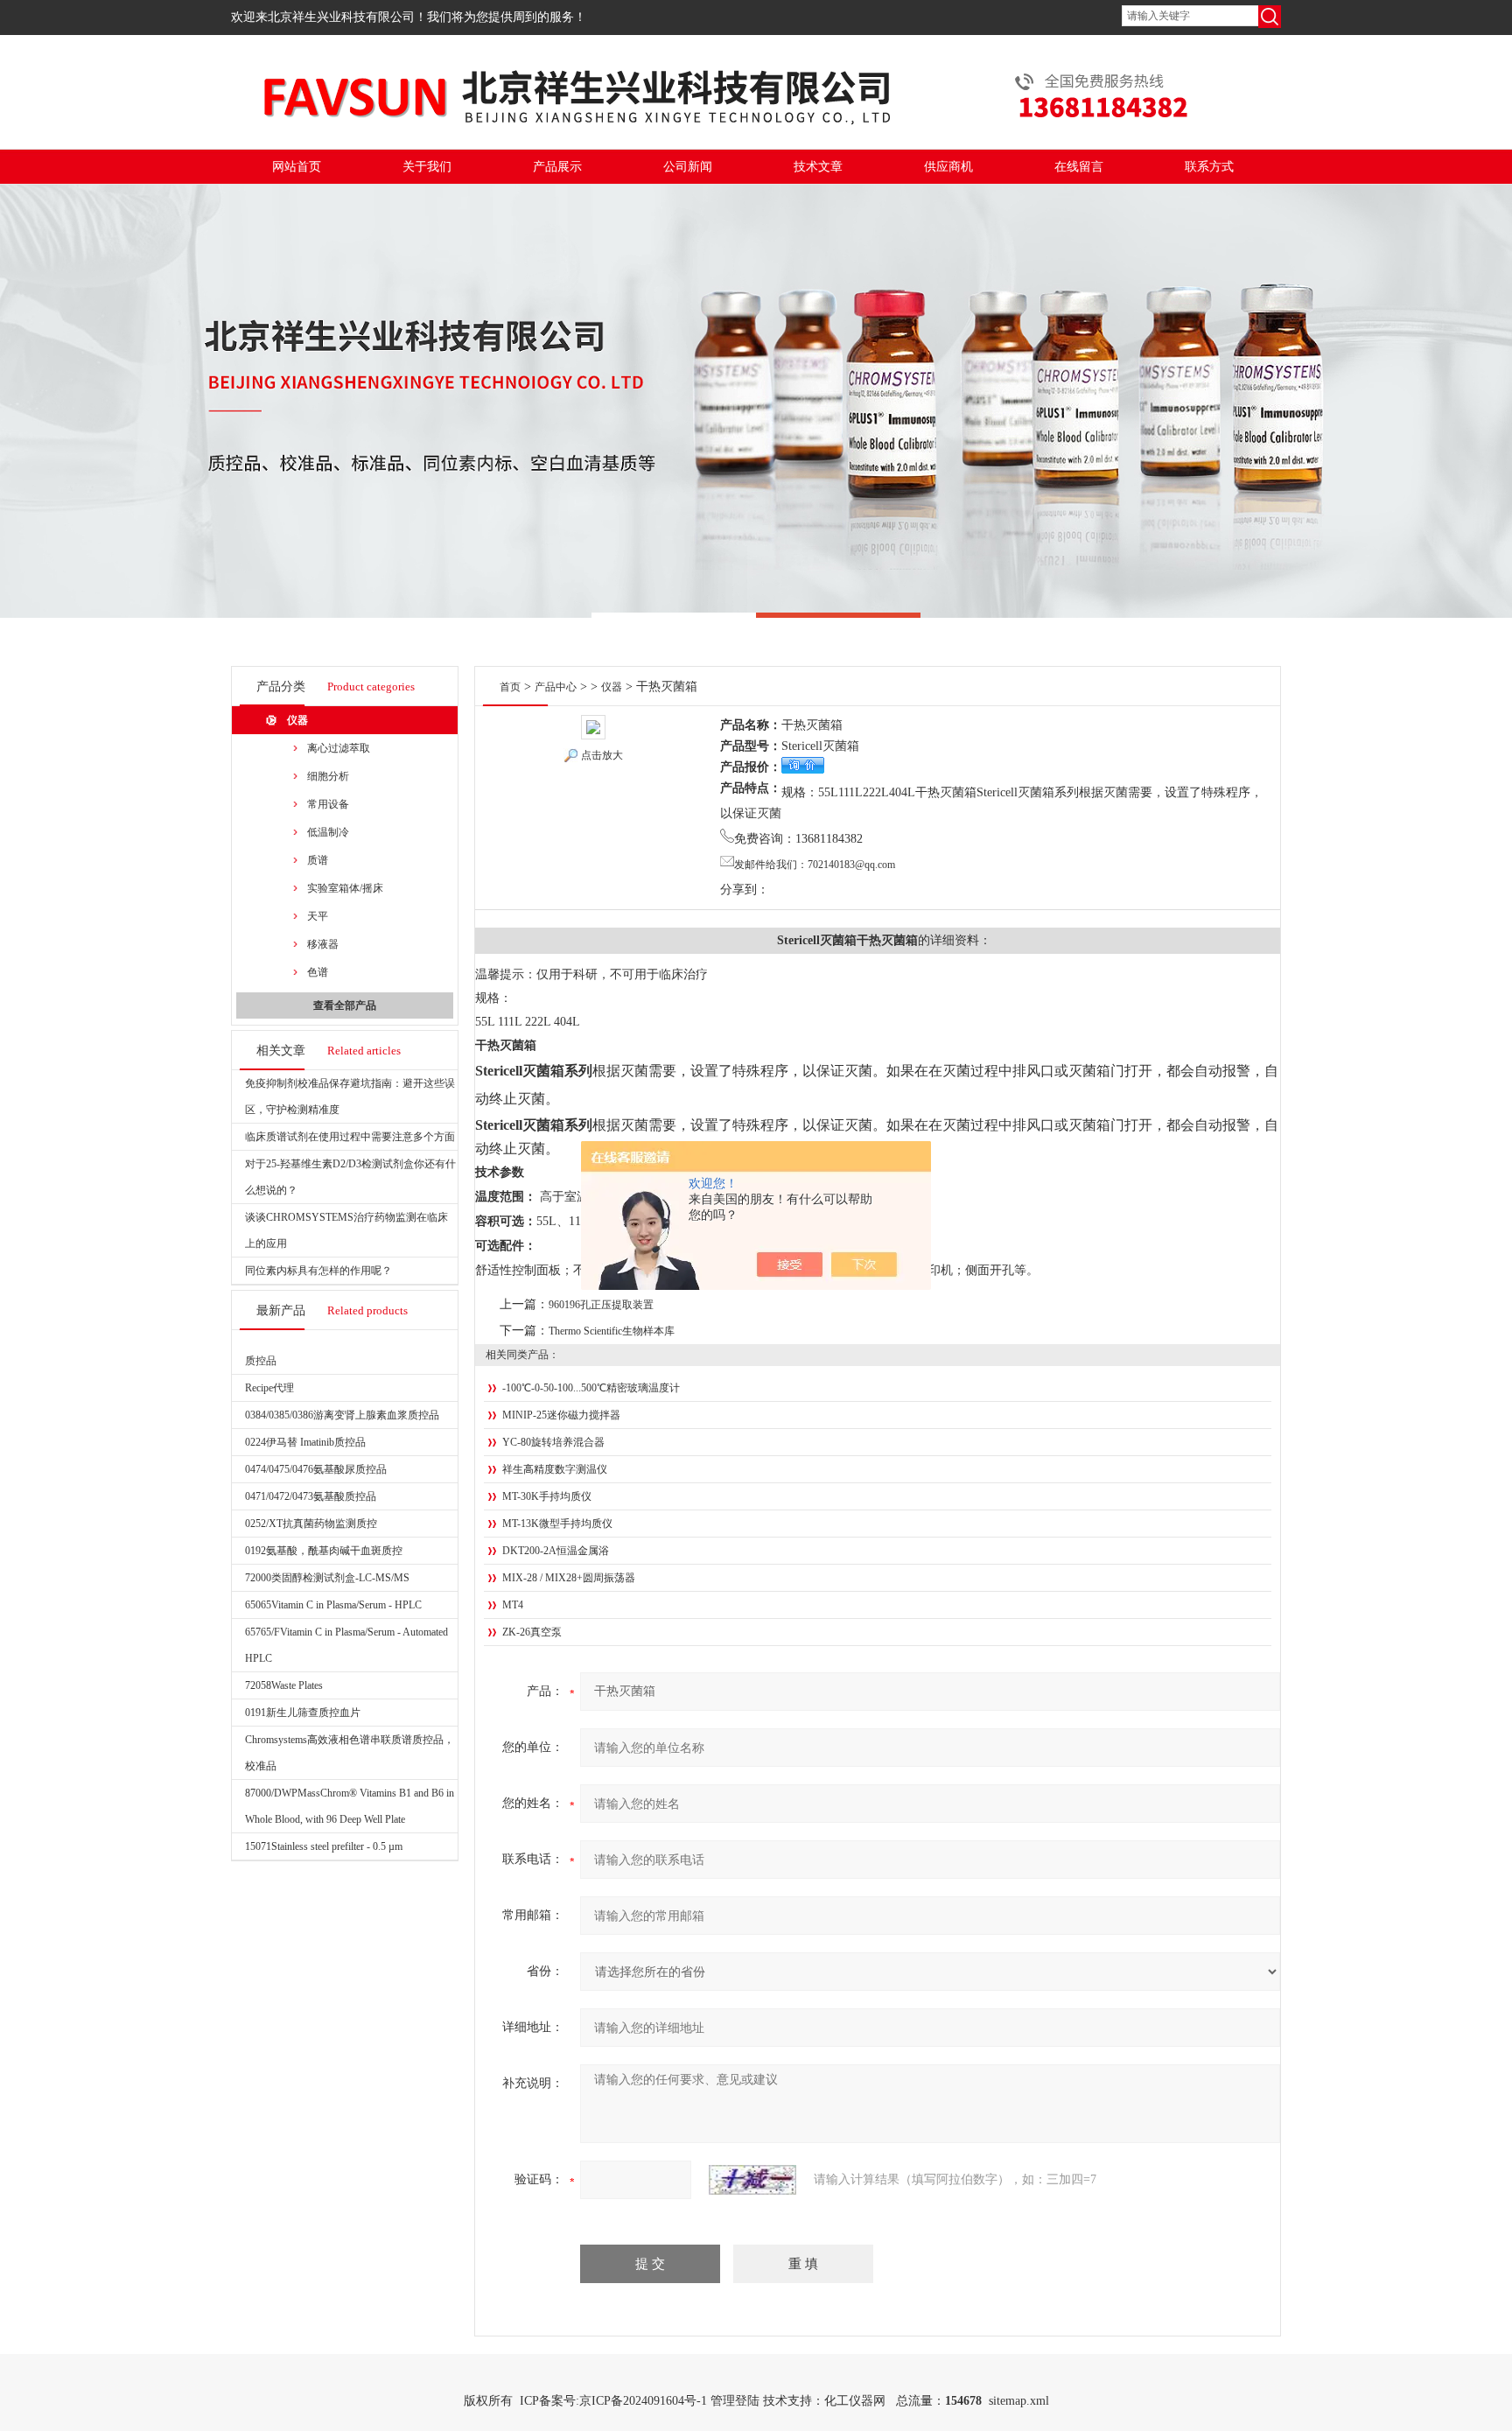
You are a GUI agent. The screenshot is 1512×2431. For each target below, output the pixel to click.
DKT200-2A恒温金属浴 (556, 1551)
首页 (510, 687)
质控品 (261, 1361)
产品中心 (556, 687)
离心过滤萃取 (339, 748)
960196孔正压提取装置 (601, 1305)
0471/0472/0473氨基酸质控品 (311, 1496)
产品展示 (557, 167)
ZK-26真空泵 (532, 1632)
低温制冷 (328, 832)
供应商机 (948, 167)
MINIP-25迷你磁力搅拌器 (561, 1415)
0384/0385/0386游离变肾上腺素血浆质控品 (342, 1415)
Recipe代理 (269, 1388)
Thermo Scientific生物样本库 (612, 1331)
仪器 (297, 720)
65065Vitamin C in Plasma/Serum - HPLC (333, 1605)
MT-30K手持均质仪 (547, 1496)
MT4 (513, 1605)
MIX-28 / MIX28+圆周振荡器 (569, 1578)
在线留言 (1079, 167)
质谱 (318, 860)
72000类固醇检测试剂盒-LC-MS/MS (327, 1578)
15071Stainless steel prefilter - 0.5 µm (324, 1846)
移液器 (323, 944)
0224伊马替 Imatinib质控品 (305, 1442)
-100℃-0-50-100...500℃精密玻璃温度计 (591, 1388)
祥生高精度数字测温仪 (555, 1469)
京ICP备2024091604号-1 (643, 2401)
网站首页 (297, 167)
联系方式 (1209, 167)
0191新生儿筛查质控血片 (303, 1713)
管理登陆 (735, 2401)
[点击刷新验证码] (752, 2180)
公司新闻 (688, 167)
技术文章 (818, 167)
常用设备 (328, 804)
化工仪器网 (855, 2401)
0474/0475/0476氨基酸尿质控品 (316, 1469)
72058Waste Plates (284, 1685)
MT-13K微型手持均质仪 (557, 1524)
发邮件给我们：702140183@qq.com (815, 865)
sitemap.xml (1019, 2401)
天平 (318, 916)
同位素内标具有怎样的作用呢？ (318, 1271)
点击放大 (602, 755)
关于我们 (427, 167)
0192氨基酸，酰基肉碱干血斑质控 (324, 1551)
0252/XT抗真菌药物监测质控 (311, 1524)
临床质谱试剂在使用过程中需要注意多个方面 (350, 1137)
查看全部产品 (345, 1005)
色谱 (318, 972)
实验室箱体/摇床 (345, 888)
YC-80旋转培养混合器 (553, 1442)
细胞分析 (328, 776)
